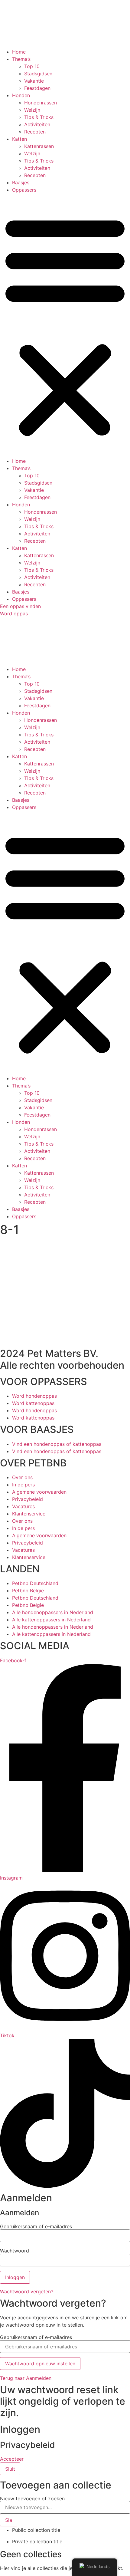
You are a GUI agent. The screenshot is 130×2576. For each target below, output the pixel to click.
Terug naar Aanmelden (26, 2378)
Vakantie (34, 81)
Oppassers (24, 190)
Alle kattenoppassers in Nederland (51, 1620)
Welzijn (32, 110)
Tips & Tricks (39, 117)
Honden (21, 95)
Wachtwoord (15, 2251)
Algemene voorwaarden (39, 1492)
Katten (19, 139)
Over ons (22, 1477)
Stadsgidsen (38, 74)
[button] (65, 325)
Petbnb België (28, 1591)
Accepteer (12, 2459)
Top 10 (32, 66)
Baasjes (21, 183)
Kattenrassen (39, 146)
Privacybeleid (28, 1499)
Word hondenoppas (34, 1396)
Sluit (10, 2469)
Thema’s (21, 59)
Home (19, 52)
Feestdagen (37, 88)
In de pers (23, 1485)
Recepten (35, 132)
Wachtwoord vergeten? (27, 2291)
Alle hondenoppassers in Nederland (53, 1612)
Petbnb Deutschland (35, 1583)
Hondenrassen (41, 103)
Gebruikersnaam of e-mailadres (36, 2226)
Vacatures (23, 1506)
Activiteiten (37, 124)
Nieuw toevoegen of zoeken (32, 2499)
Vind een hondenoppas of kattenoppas (57, 1444)
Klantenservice (29, 1514)
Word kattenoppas (33, 1403)
